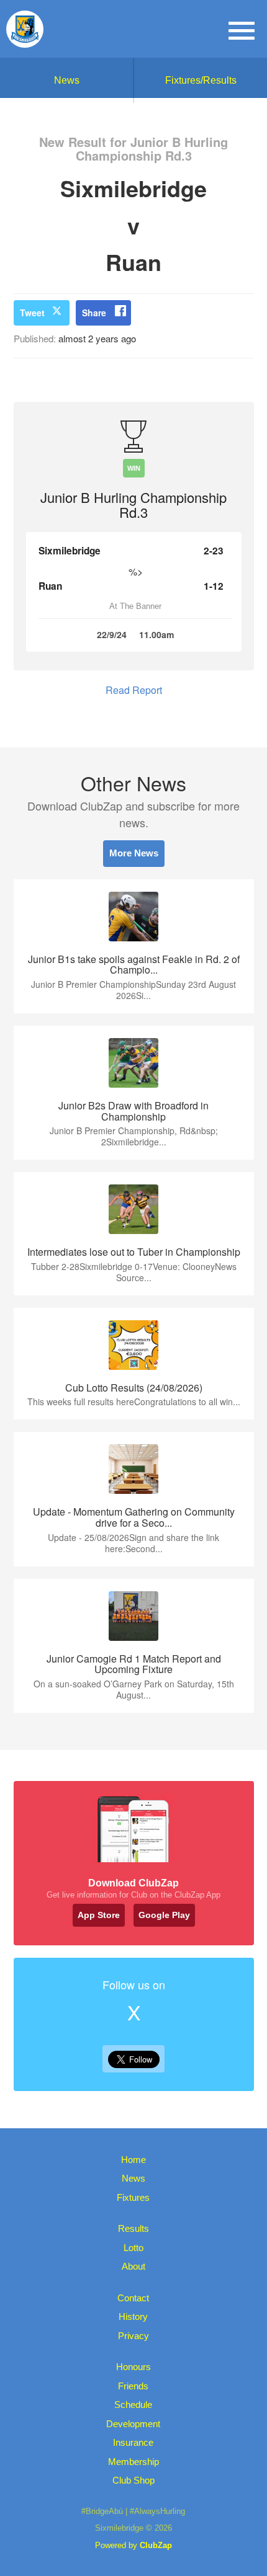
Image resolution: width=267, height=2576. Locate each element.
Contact (133, 2298)
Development (133, 2424)
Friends (133, 2386)
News (67, 80)
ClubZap (156, 2545)
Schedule (133, 2405)
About (133, 2266)
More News (134, 853)
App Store (99, 1915)
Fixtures (133, 2197)
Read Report (134, 690)
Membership (133, 2462)
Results (133, 2228)
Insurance (133, 2442)
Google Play (164, 1915)
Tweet (32, 313)
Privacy (133, 2336)
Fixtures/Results (201, 80)
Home (133, 2160)
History (133, 2316)
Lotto (133, 2248)
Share (94, 313)
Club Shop (133, 2480)
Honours (133, 2367)
